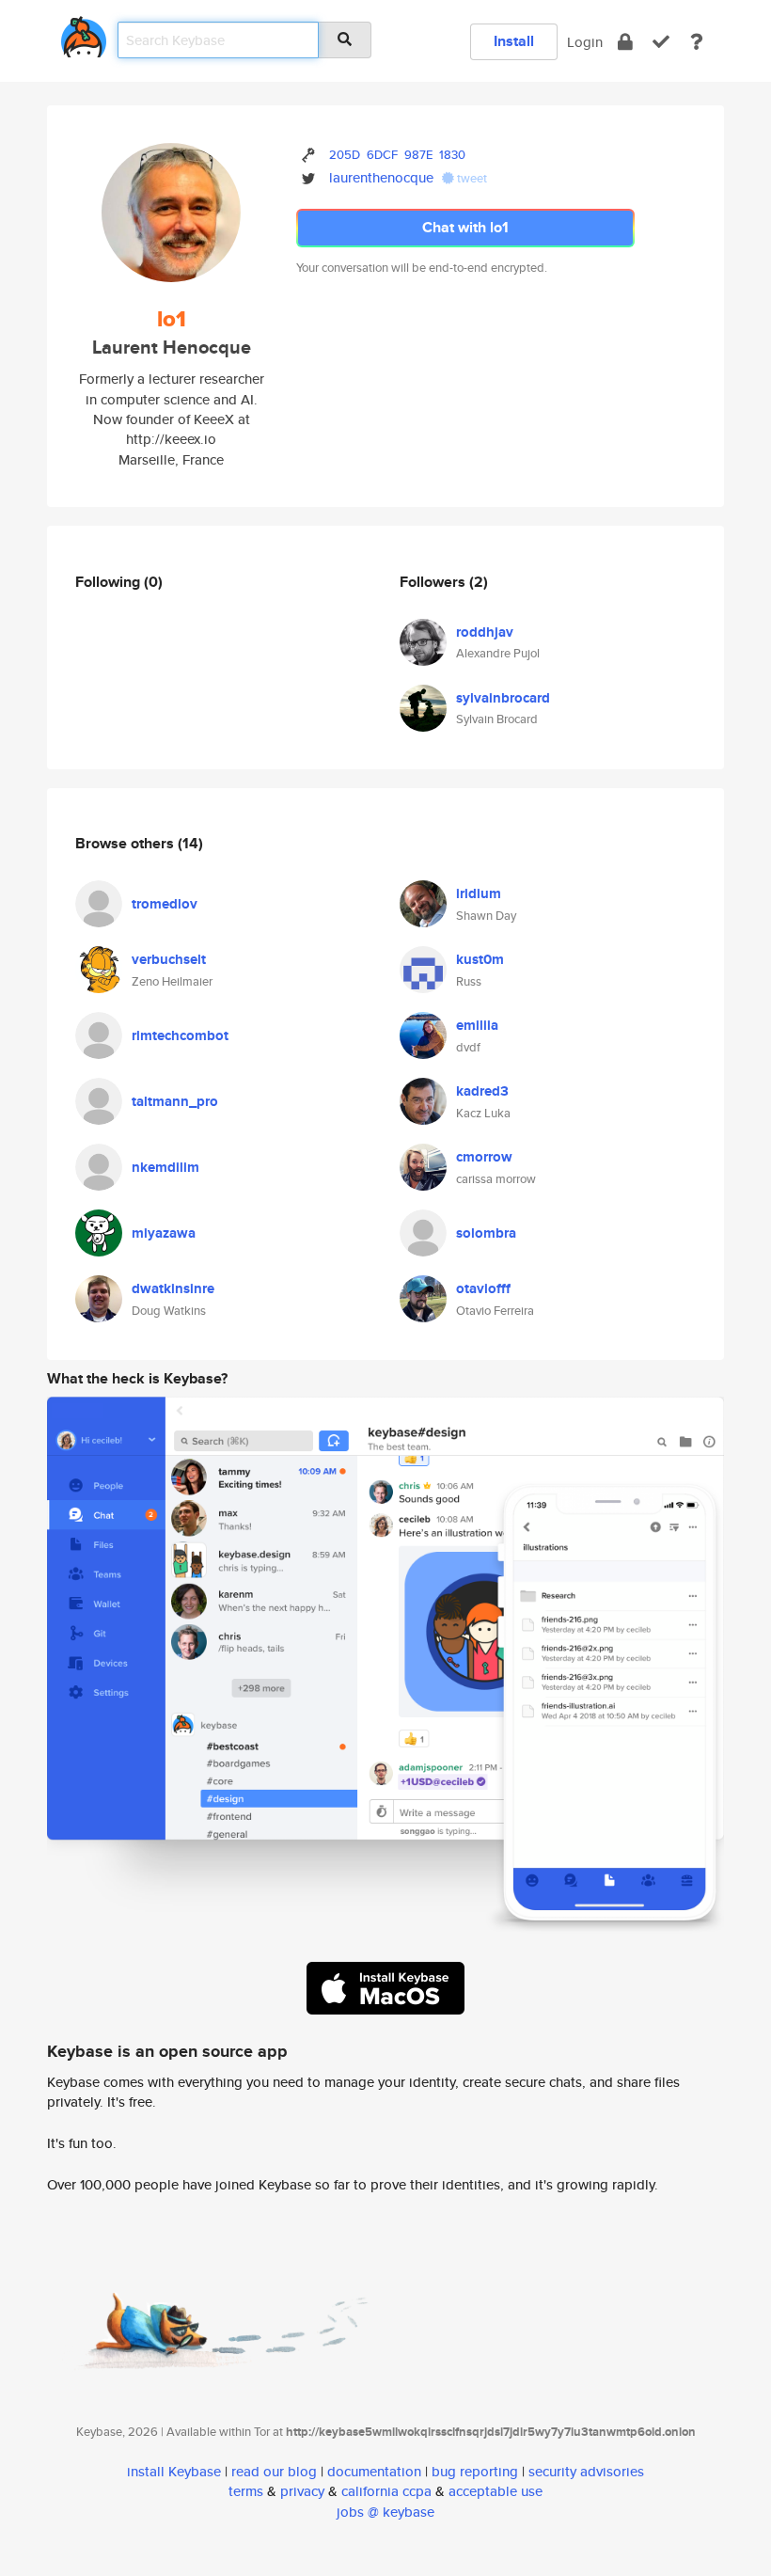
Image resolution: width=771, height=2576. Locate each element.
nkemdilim (165, 1167)
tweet (471, 178)
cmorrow (484, 1157)
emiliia (477, 1025)
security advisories (586, 2471)
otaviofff (483, 1288)
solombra (486, 1233)
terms (246, 2491)
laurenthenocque (381, 177)
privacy (302, 2491)
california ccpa (386, 2491)
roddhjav (485, 632)
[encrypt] (625, 42)
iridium (479, 893)
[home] (84, 33)
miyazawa (164, 1233)
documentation (374, 2471)
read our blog (274, 2471)
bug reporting (475, 2471)
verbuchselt (169, 959)
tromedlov (165, 904)
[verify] (661, 42)
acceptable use (496, 2491)
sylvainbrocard (503, 698)
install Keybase (174, 2471)
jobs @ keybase (385, 2512)
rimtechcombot (180, 1035)
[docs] (697, 42)
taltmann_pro (175, 1101)
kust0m (480, 959)
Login (585, 42)
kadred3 (482, 1091)
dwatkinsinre (173, 1288)
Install (514, 41)
